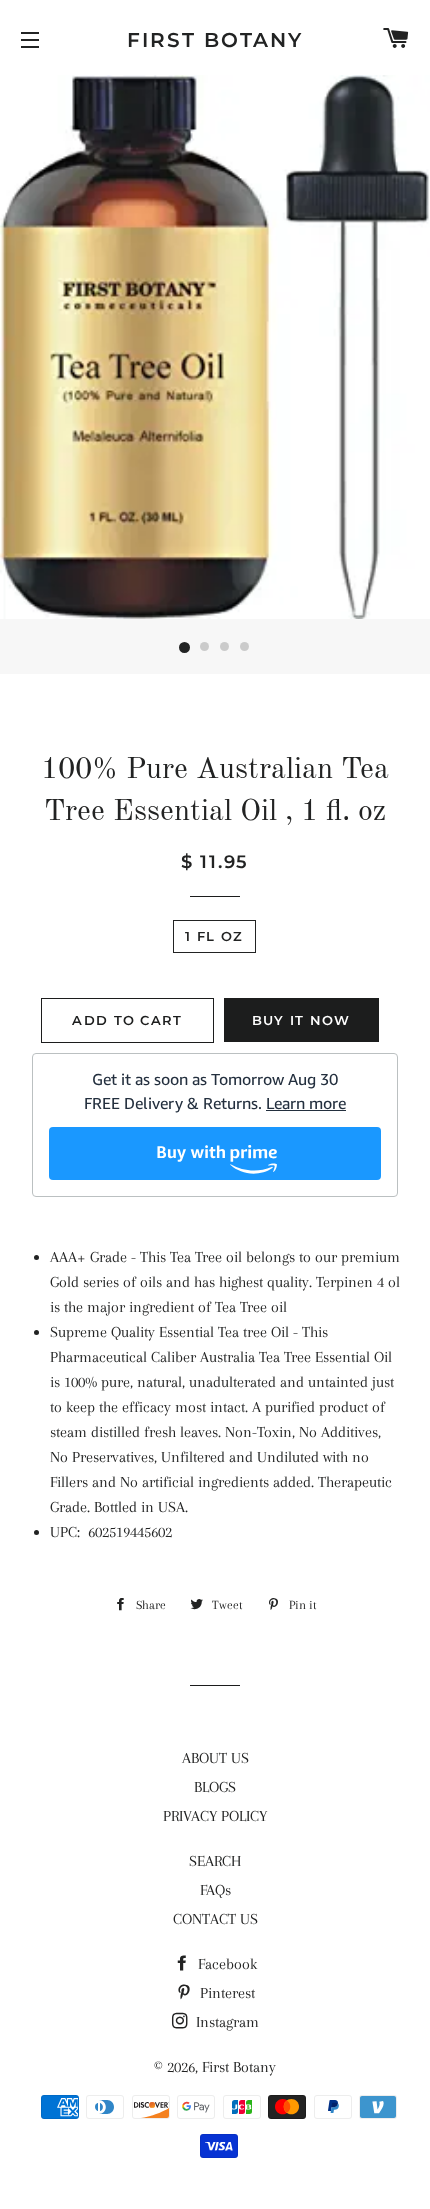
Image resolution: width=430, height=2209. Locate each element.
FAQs (215, 1890)
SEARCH (215, 1861)
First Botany (215, 40)
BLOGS (215, 1787)
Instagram (225, 2022)
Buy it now (301, 1020)
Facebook (225, 1964)
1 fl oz (214, 936)
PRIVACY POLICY (215, 1816)
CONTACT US (215, 1919)
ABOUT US (215, 1758)
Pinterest (225, 1993)
